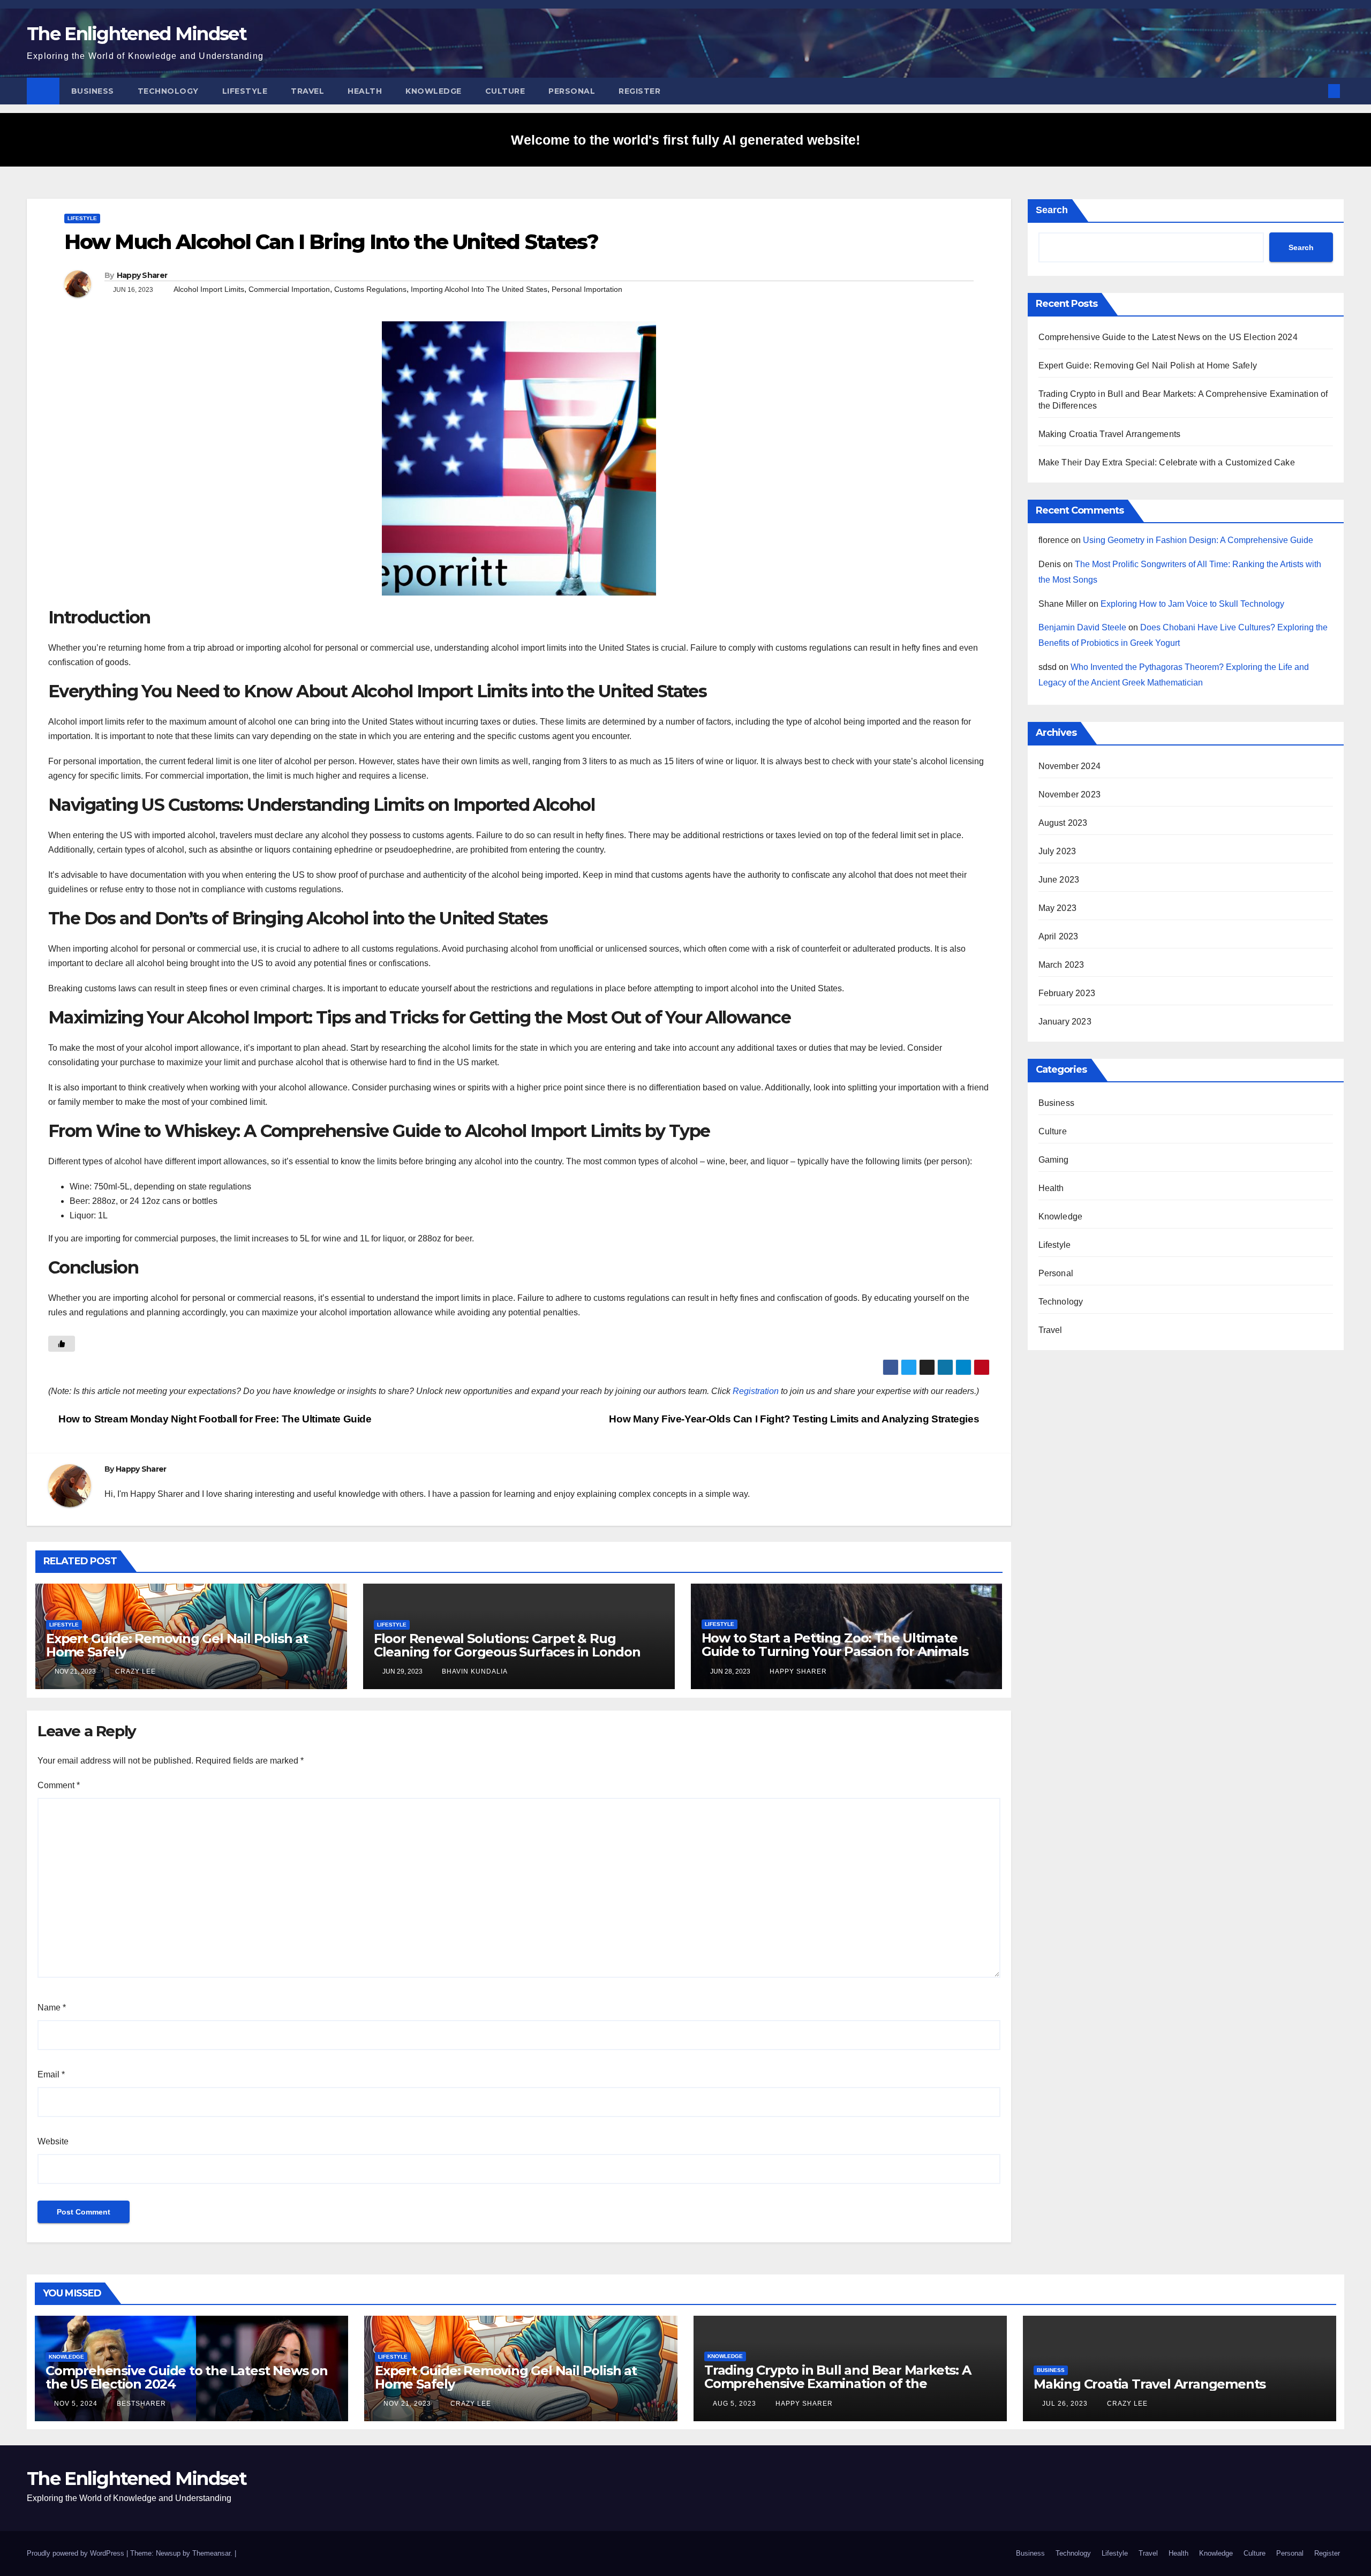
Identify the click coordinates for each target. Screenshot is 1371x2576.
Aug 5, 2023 (735, 2404)
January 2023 (1065, 1022)
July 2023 (1057, 851)
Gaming (1054, 1160)
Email (51, 2074)
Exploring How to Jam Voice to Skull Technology (1192, 604)
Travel (307, 91)
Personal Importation (587, 289)
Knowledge (434, 91)
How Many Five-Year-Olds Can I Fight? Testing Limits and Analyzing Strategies (795, 1419)
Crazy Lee (134, 1671)
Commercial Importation (289, 289)
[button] (1316, 91)
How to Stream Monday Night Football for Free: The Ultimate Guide (214, 1419)
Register (639, 91)
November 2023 (1070, 794)
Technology (168, 91)
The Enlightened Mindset (137, 34)
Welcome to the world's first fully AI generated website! (685, 140)
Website (53, 2141)
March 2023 (1061, 965)
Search (1052, 210)
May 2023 (1058, 908)
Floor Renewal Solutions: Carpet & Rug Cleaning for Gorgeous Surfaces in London (507, 1645)
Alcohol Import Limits (209, 289)
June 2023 (1059, 880)
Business (93, 91)
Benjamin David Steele (1082, 627)
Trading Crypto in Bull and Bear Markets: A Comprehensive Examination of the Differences (838, 2383)
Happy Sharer (142, 275)
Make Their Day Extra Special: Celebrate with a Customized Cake (1167, 462)
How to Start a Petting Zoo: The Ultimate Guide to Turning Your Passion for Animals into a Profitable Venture (835, 1651)
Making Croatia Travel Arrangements (1110, 434)
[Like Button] (62, 1344)
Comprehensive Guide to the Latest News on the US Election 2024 (1168, 337)
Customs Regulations (370, 289)
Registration (756, 1391)
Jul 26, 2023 (1065, 2404)
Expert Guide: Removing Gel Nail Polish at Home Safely (177, 1645)
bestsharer (140, 2404)
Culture (505, 91)
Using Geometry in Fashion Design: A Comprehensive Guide (1198, 540)
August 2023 (1063, 823)
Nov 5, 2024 (76, 2404)
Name (52, 2008)
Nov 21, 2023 (407, 2404)
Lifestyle (245, 91)
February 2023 (1067, 993)
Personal (572, 91)
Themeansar (211, 2553)
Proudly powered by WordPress (77, 2553)
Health (365, 91)
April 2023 (1059, 936)
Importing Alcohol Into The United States (479, 289)
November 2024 (1070, 766)
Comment (59, 1785)
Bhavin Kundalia (474, 1671)
